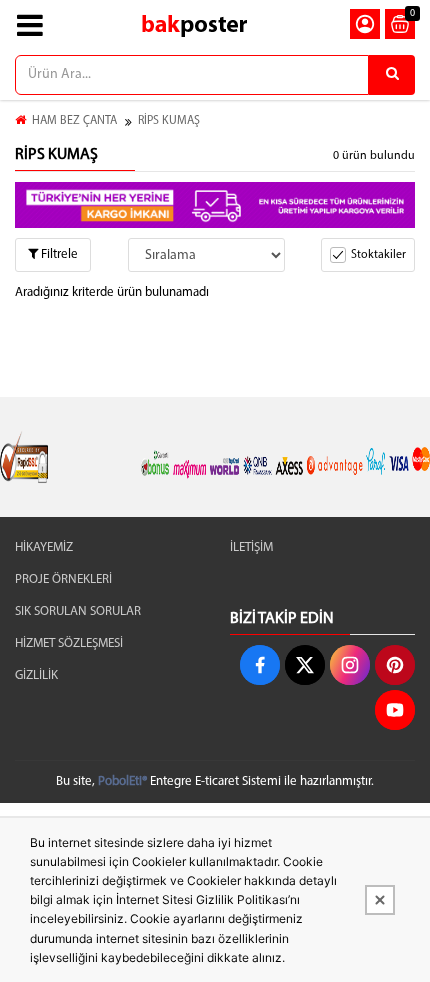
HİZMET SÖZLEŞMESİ (69, 643)
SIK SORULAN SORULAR (78, 611)
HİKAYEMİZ (44, 547)
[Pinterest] (395, 665)
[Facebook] (260, 665)
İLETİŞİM (251, 547)
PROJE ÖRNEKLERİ (63, 579)
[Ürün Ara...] (392, 75)
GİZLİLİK (36, 675)
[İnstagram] (350, 665)
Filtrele (58, 254)
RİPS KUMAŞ (169, 121)
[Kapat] (380, 900)
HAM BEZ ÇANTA (74, 121)
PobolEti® (122, 781)
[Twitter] (305, 665)
